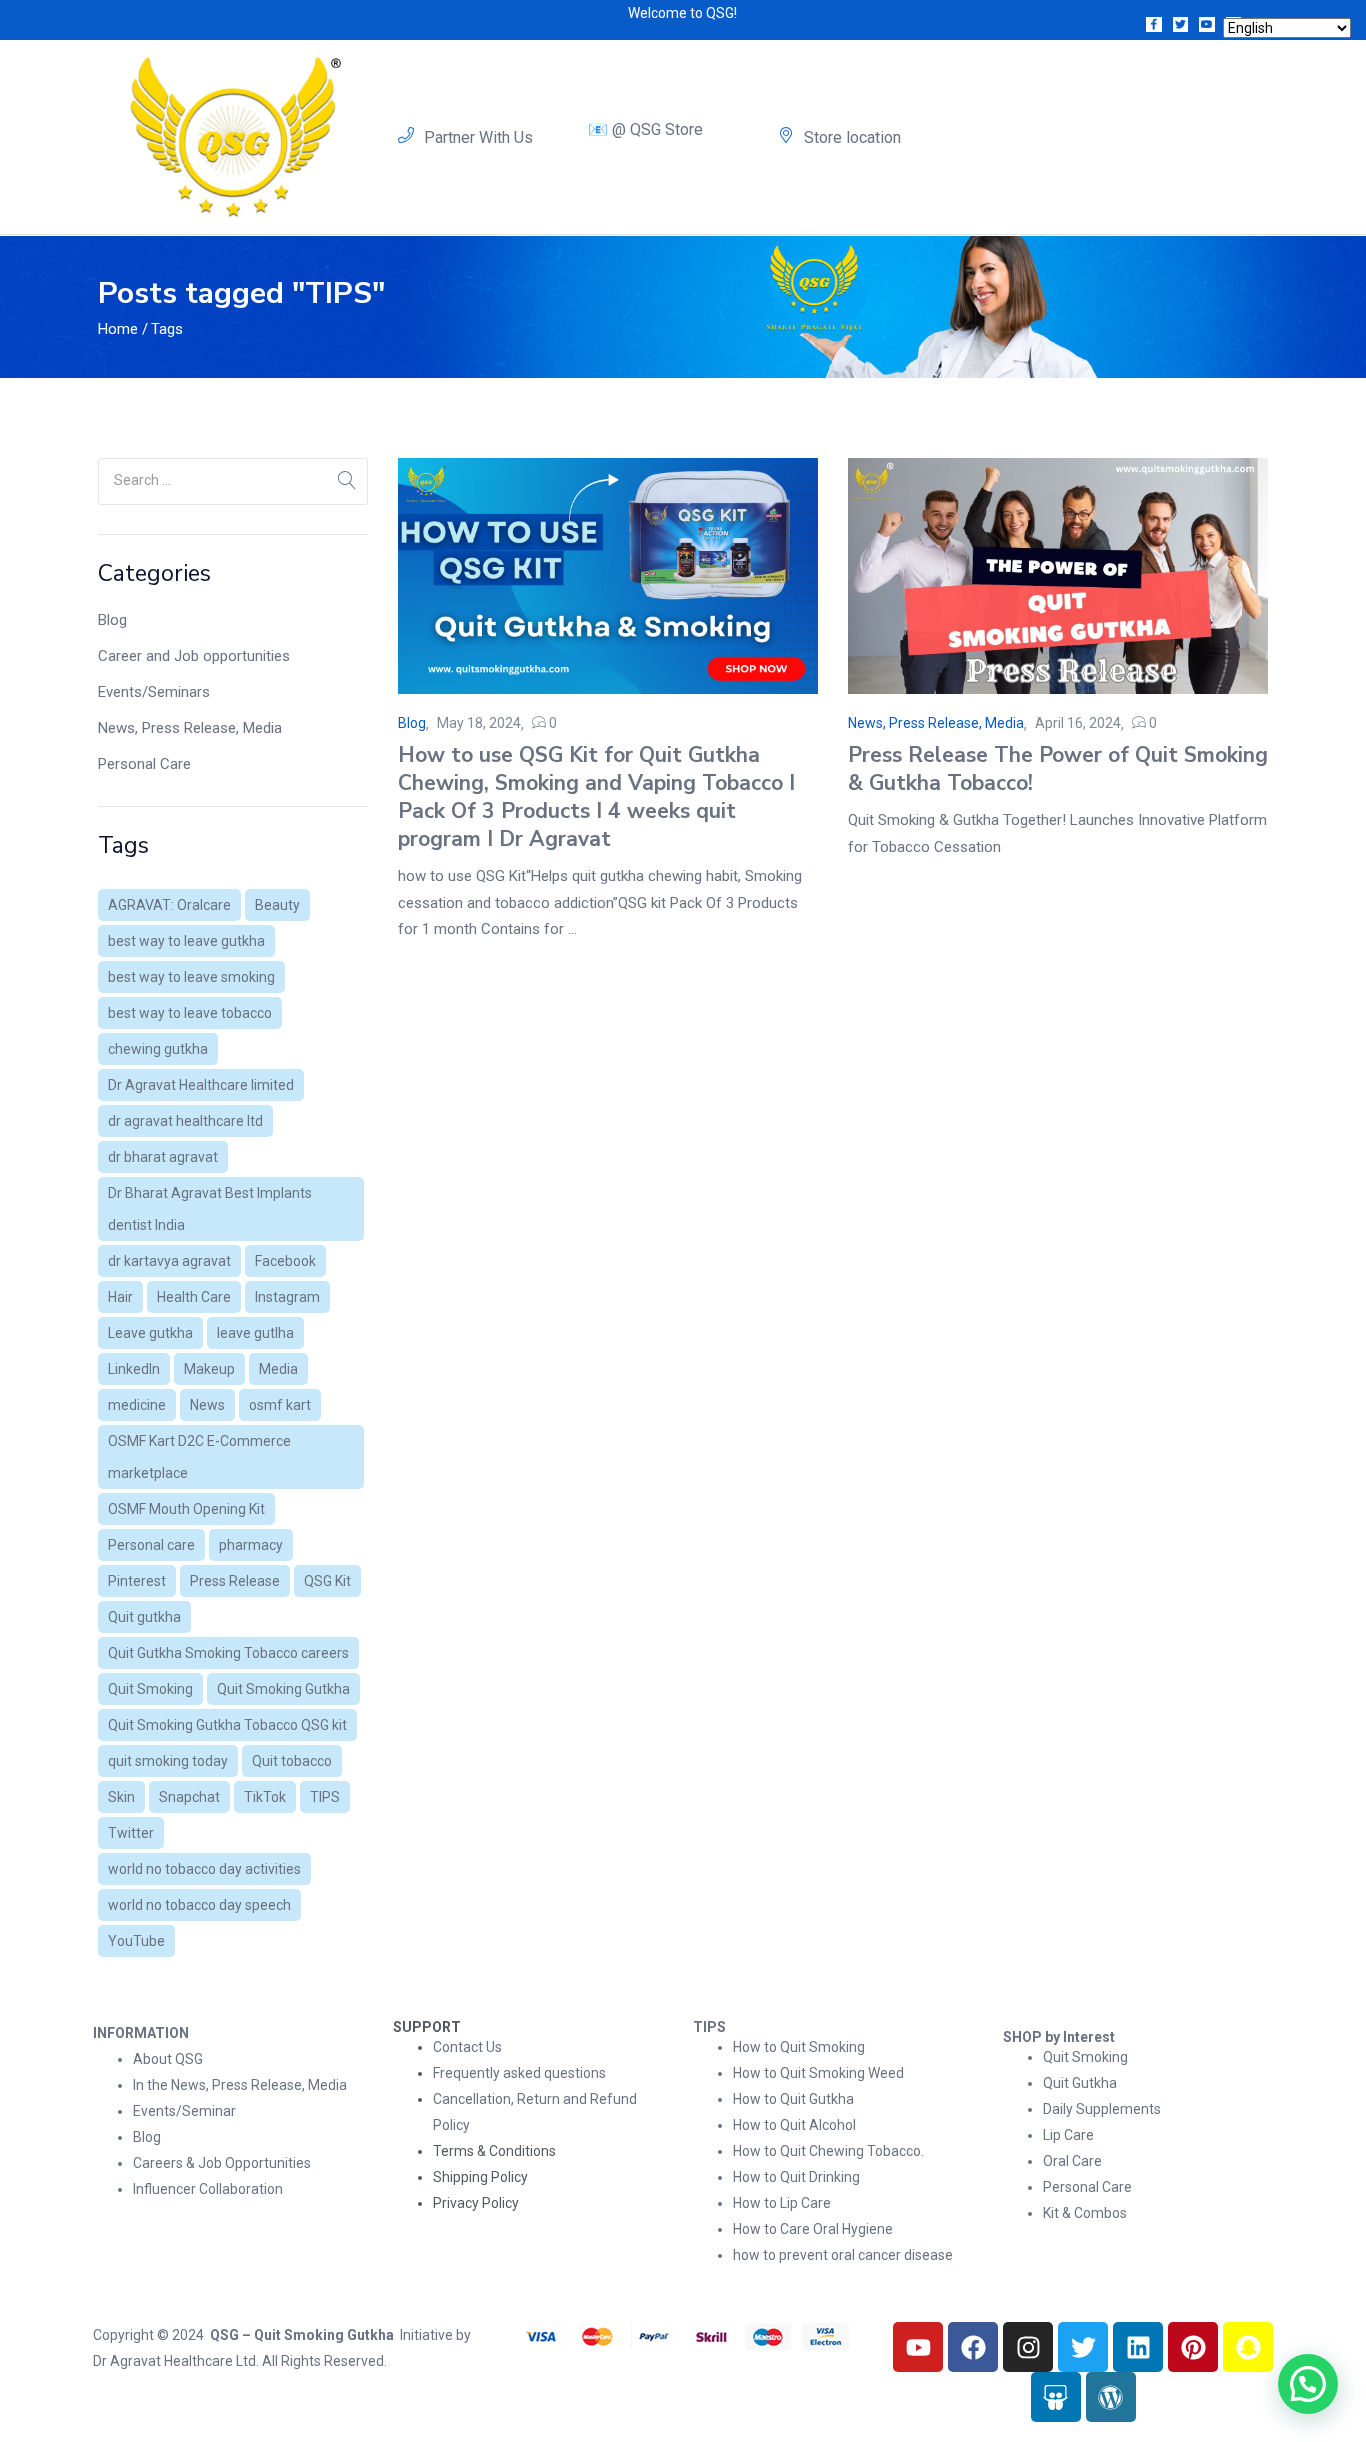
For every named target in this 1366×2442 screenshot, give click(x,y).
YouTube (136, 1941)
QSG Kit (327, 1581)
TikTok (265, 1797)
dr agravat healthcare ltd (185, 1121)
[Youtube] (918, 2347)
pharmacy (251, 1545)
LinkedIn (134, 1369)
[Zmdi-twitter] (1181, 25)
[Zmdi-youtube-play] (1207, 25)
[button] (1308, 2384)
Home (118, 329)
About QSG (168, 2059)
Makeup (209, 1369)
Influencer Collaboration (208, 2189)
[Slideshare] (1056, 2397)
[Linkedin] (1138, 2347)
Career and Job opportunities (194, 656)
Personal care (151, 1545)
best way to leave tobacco (190, 1013)
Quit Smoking (150, 1689)
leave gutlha (255, 1333)
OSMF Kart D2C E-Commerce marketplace (199, 1457)
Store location (852, 137)
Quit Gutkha (1080, 2083)
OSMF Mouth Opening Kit (186, 1509)
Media (278, 1369)
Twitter (131, 1833)
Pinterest (137, 1581)
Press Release (235, 1581)
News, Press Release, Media (190, 728)
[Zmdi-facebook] (1154, 25)
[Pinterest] (1193, 2347)
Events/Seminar (184, 2111)
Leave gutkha (150, 1333)
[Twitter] (1083, 2347)
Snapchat (189, 1797)
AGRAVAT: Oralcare (169, 905)
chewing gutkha (158, 1049)
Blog (112, 620)
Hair (120, 1297)
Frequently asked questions (519, 2073)
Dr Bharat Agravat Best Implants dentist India (210, 1209)
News (207, 1405)
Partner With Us (478, 137)
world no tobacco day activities (204, 1869)
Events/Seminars (154, 692)
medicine (137, 1405)
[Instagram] (1028, 2347)
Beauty (277, 905)
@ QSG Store (657, 129)
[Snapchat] (1248, 2347)
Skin (121, 1797)
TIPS (325, 1797)
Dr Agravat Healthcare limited (201, 1085)
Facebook (285, 1261)
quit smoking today (168, 1761)
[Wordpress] (1111, 2397)
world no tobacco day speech (199, 1905)
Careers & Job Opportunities (222, 2163)
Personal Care (144, 764)
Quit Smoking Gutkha (283, 1689)
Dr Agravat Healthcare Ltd (174, 2361)
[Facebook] (973, 2347)
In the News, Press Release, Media (240, 2085)
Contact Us (467, 2047)
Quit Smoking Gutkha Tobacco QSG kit (227, 1725)
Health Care (194, 1297)
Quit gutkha (144, 1617)
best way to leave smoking (191, 977)
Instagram (287, 1297)
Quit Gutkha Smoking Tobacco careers (228, 1653)
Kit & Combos (1085, 2213)
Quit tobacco (292, 1761)
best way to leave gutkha (186, 941)
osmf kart (280, 1405)
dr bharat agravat (163, 1157)
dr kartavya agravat (169, 1261)
